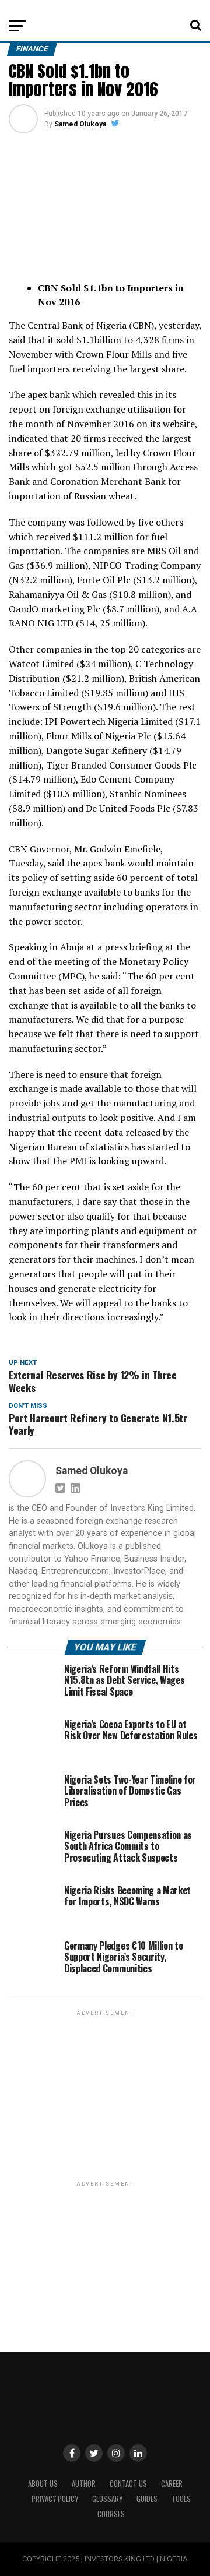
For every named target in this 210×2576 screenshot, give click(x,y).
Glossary (107, 2499)
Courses (111, 2514)
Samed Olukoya (80, 124)
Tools (181, 2499)
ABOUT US (43, 2484)
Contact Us (128, 2484)
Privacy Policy (55, 2499)
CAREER (172, 2484)
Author (84, 2484)
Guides (147, 2499)
